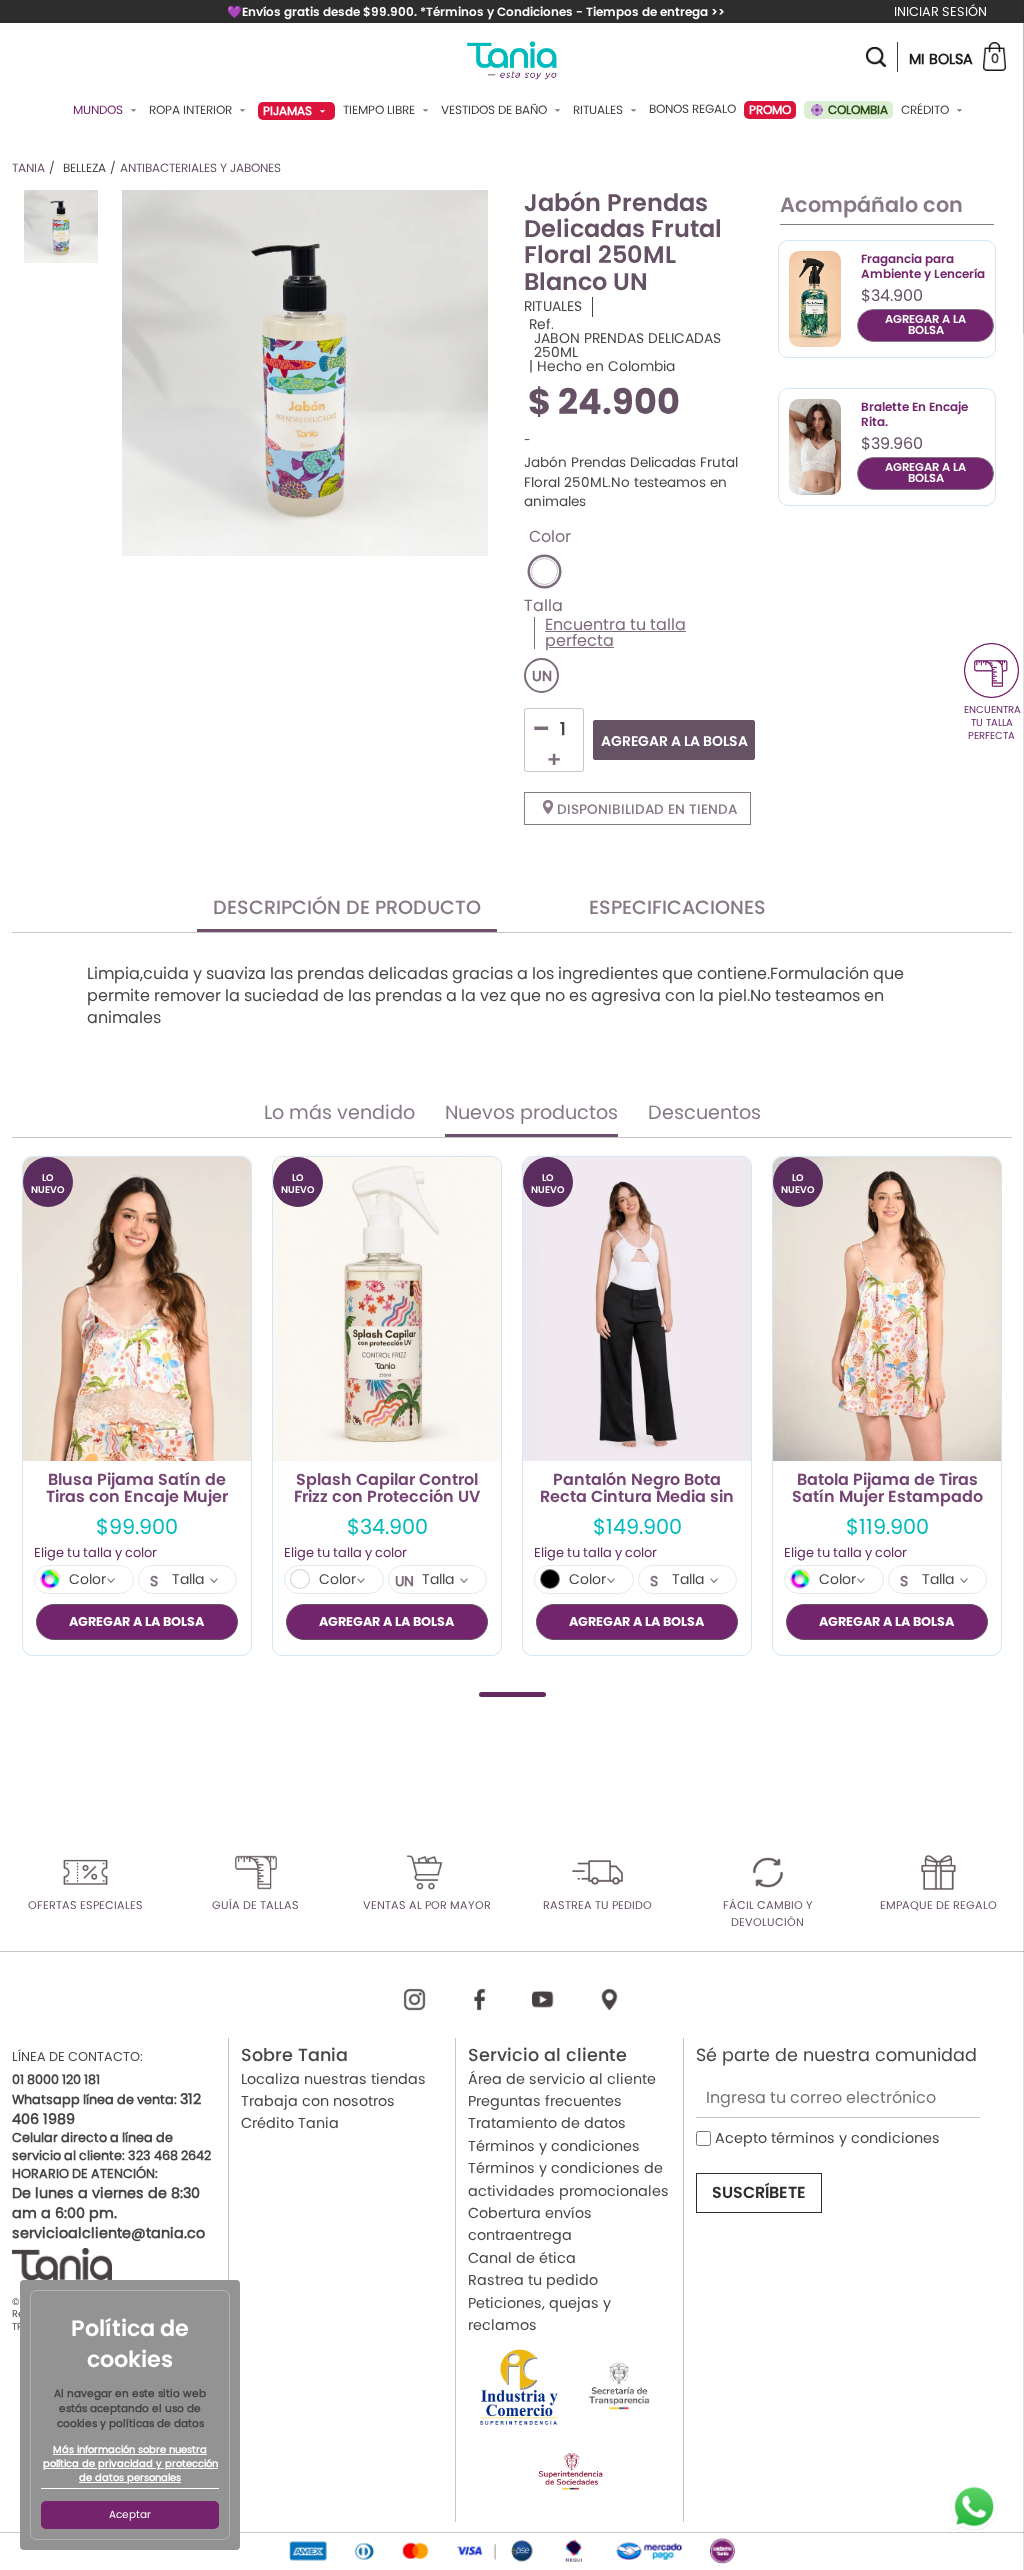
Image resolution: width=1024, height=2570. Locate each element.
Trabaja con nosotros (318, 2101)
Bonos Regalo (692, 109)
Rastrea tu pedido (533, 2280)
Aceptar (130, 2514)
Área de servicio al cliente (562, 2079)
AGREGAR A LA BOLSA (674, 741)
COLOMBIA (856, 109)
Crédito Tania (290, 2123)
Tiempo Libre (380, 110)
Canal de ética (522, 2258)
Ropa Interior (192, 110)
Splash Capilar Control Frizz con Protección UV (387, 1489)
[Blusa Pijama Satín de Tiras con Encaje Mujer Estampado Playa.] (137, 1309)
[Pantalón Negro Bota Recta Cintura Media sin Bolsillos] (637, 1309)
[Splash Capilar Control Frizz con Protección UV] (387, 1309)
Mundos (99, 110)
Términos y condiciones (554, 2146)
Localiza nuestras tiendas (333, 2079)
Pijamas (289, 110)
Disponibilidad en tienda (645, 809)
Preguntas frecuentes (545, 2101)
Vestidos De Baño (495, 110)
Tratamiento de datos (547, 2123)
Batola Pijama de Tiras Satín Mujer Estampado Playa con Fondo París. (887, 1489)
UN (542, 676)
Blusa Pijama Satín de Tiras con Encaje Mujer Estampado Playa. (137, 1489)
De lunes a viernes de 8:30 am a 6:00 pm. (106, 2203)
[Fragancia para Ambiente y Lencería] (815, 299)
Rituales (599, 110)
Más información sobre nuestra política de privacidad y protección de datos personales (130, 2464)
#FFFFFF (544, 571)
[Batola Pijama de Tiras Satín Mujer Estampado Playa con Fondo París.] (887, 1309)
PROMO (770, 109)
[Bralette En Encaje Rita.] (815, 447)
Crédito (926, 110)
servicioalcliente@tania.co (108, 2233)
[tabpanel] (137, 1406)
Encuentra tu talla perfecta (615, 633)
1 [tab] (512, 1694)
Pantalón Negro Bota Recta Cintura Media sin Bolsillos (637, 1489)
